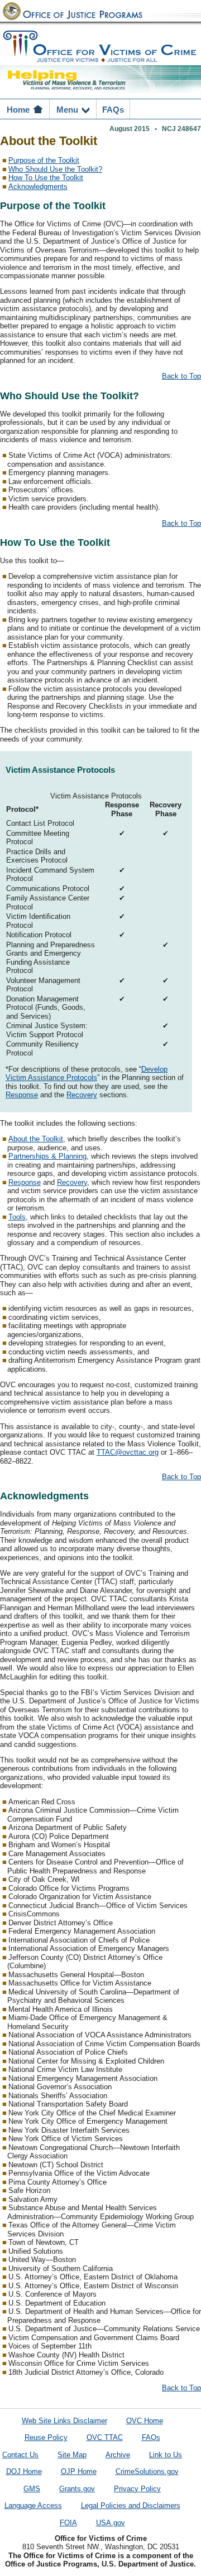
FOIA (68, 2523)
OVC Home (145, 2421)
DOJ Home (24, 2472)
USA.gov (111, 2523)
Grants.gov (77, 2489)
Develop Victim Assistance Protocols (87, 1074)
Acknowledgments (38, 187)
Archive (118, 2455)
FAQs (151, 2438)
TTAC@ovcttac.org (128, 1452)
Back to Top (181, 376)
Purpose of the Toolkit (44, 161)
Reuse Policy (46, 2438)
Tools (17, 1217)
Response (22, 1095)
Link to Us (166, 2455)
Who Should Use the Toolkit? (55, 170)
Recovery (82, 1095)
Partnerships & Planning (47, 1156)
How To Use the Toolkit (46, 178)
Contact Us (20, 2455)
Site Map (72, 2455)
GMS (32, 2489)
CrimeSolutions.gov (147, 2472)
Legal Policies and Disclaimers (131, 2506)
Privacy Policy (137, 2489)
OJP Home (79, 2472)
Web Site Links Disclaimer (64, 2421)
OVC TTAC (105, 2438)
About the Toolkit (36, 1139)
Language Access (33, 2506)
